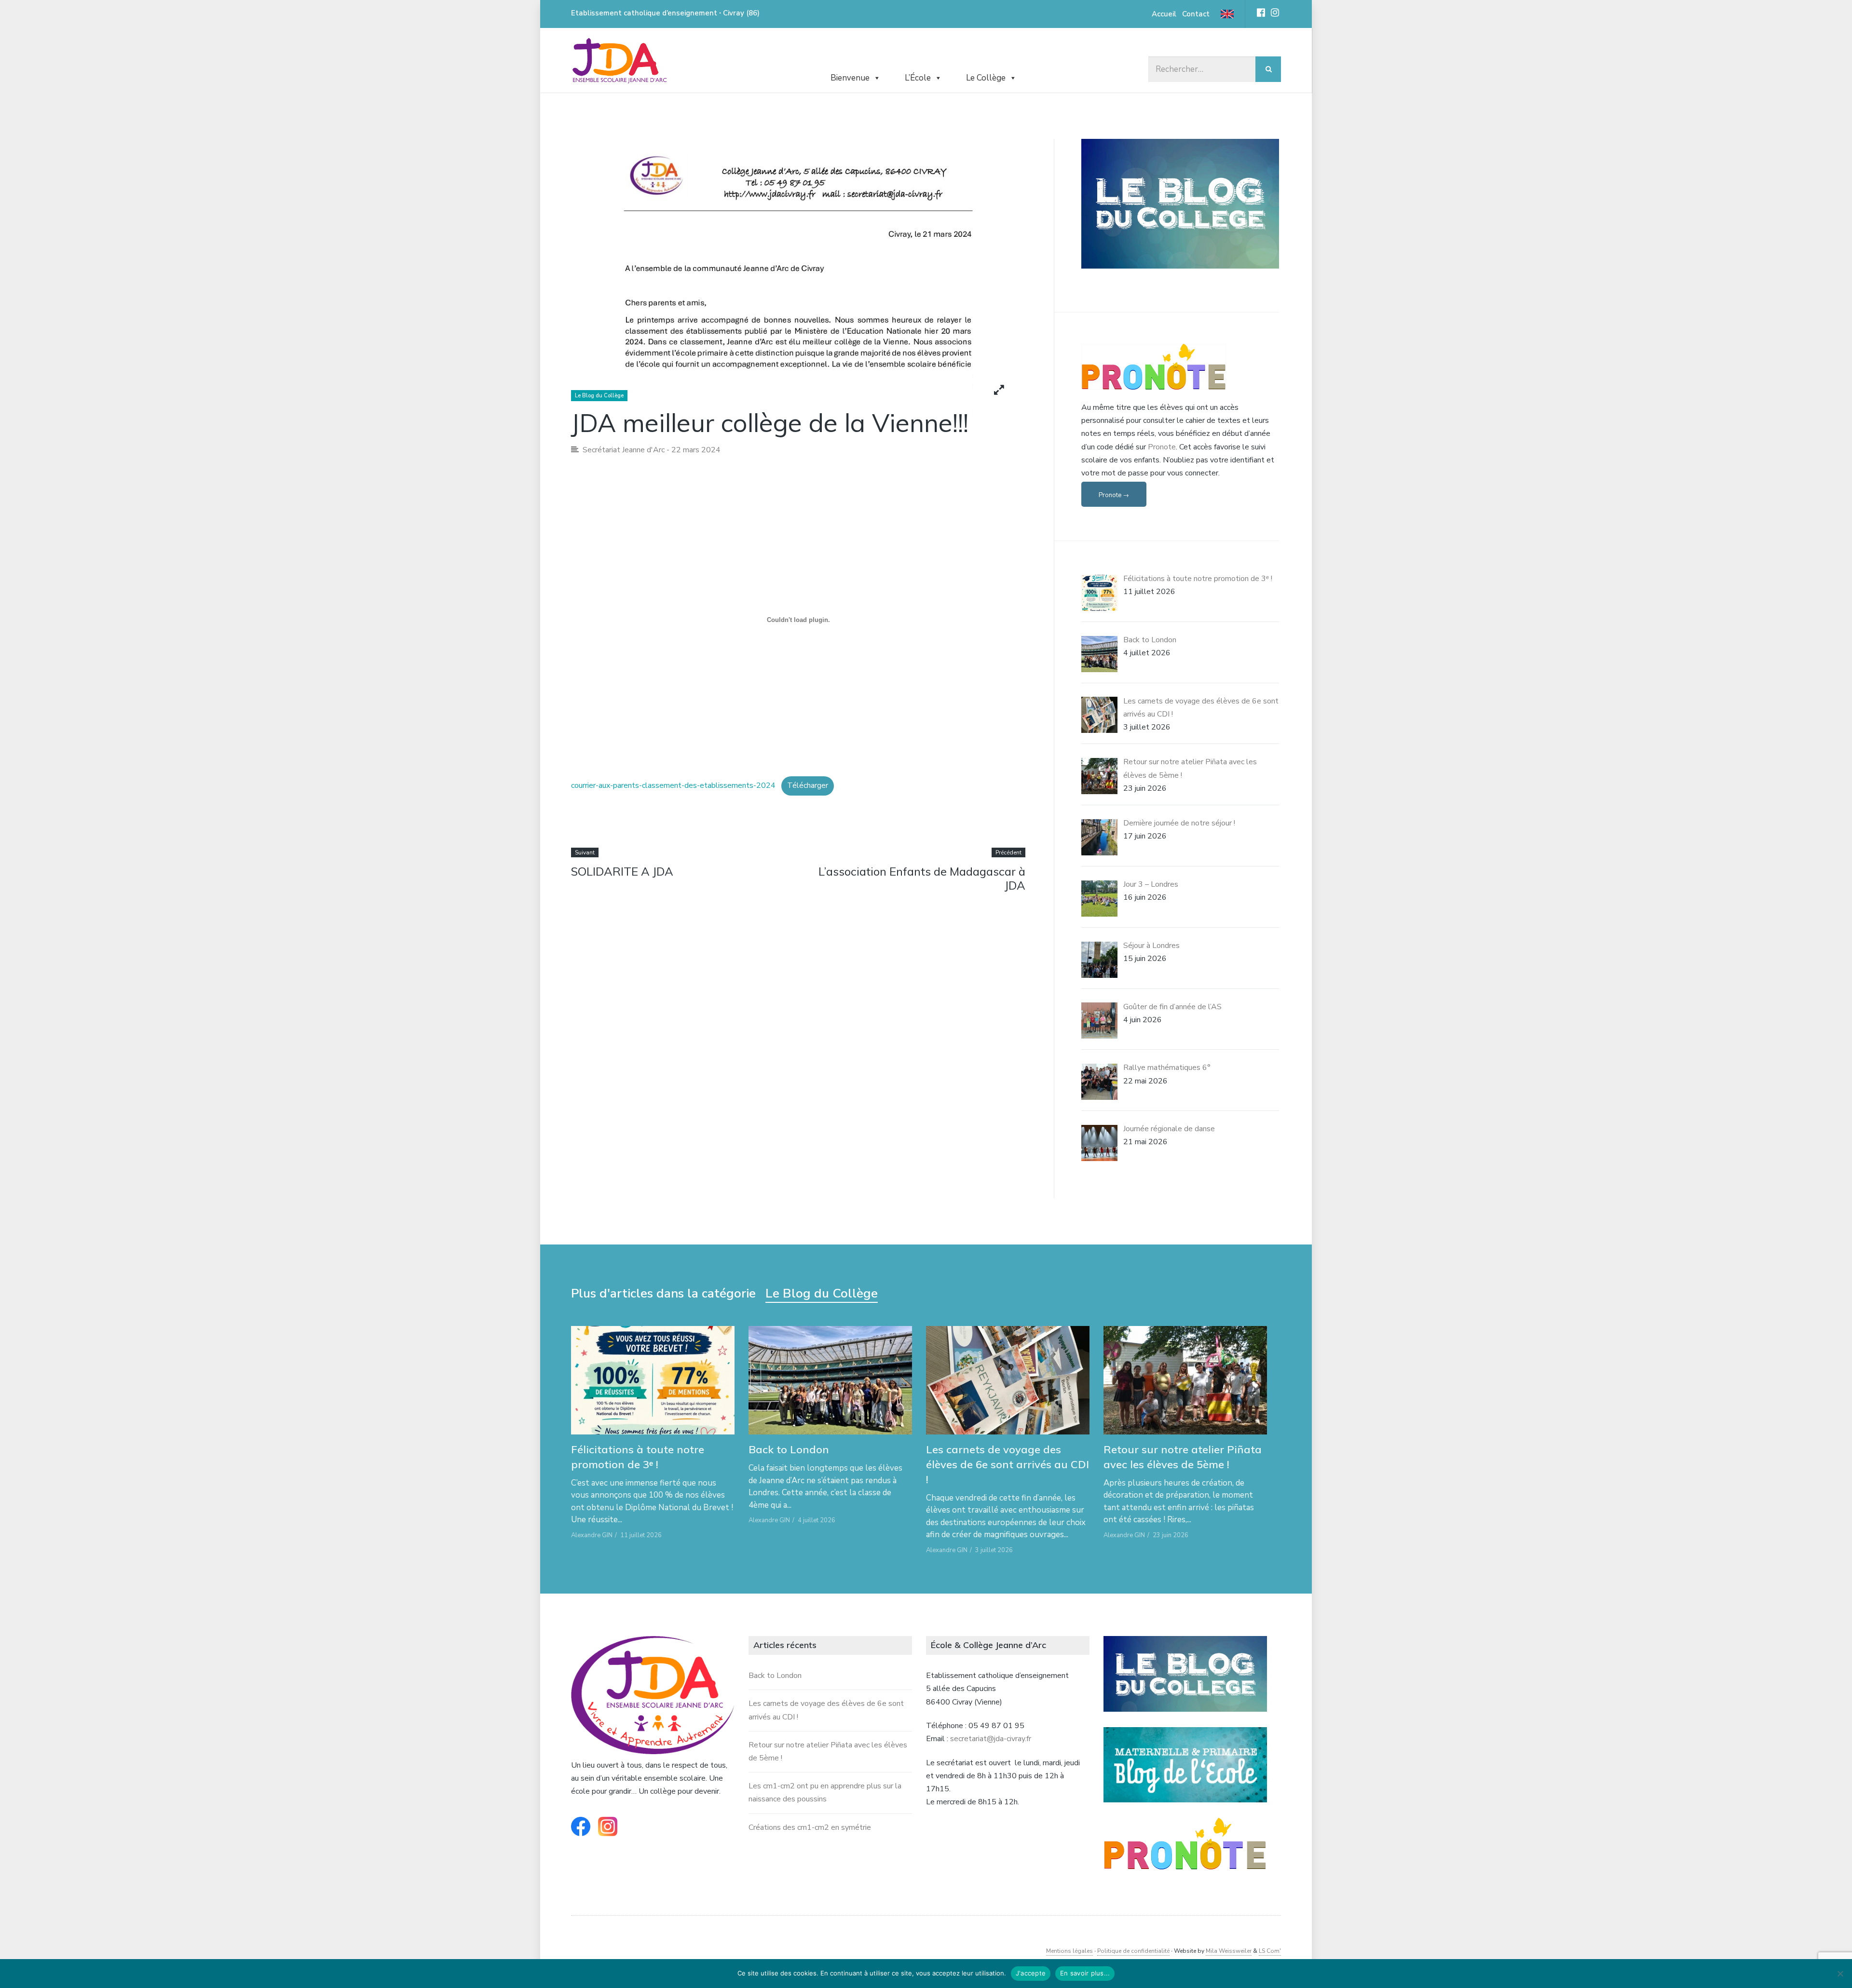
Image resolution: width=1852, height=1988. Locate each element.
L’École (918, 78)
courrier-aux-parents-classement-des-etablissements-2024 (673, 785)
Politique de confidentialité (1133, 1951)
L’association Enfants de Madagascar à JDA (922, 878)
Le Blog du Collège (599, 396)
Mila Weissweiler (1229, 1951)
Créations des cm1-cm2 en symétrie (810, 1827)
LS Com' (1270, 1951)
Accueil (1164, 14)
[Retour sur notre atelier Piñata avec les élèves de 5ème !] (1185, 1380)
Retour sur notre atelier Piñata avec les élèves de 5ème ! (1183, 1457)
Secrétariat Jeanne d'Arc (624, 450)
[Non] (1840, 1974)
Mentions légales (1069, 1951)
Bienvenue (850, 78)
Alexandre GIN (592, 1535)
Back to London (789, 1449)
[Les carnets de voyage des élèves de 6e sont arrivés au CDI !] (1008, 1380)
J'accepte (1031, 1973)
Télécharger (808, 785)
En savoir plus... (1085, 1973)
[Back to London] (830, 1380)
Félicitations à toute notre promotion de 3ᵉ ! (638, 1457)
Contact (1196, 14)
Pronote (1162, 447)
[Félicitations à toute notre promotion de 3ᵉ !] (653, 1380)
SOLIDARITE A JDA (622, 871)
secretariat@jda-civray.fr (991, 1739)
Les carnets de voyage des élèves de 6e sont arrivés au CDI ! (1008, 1464)
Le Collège (986, 78)
